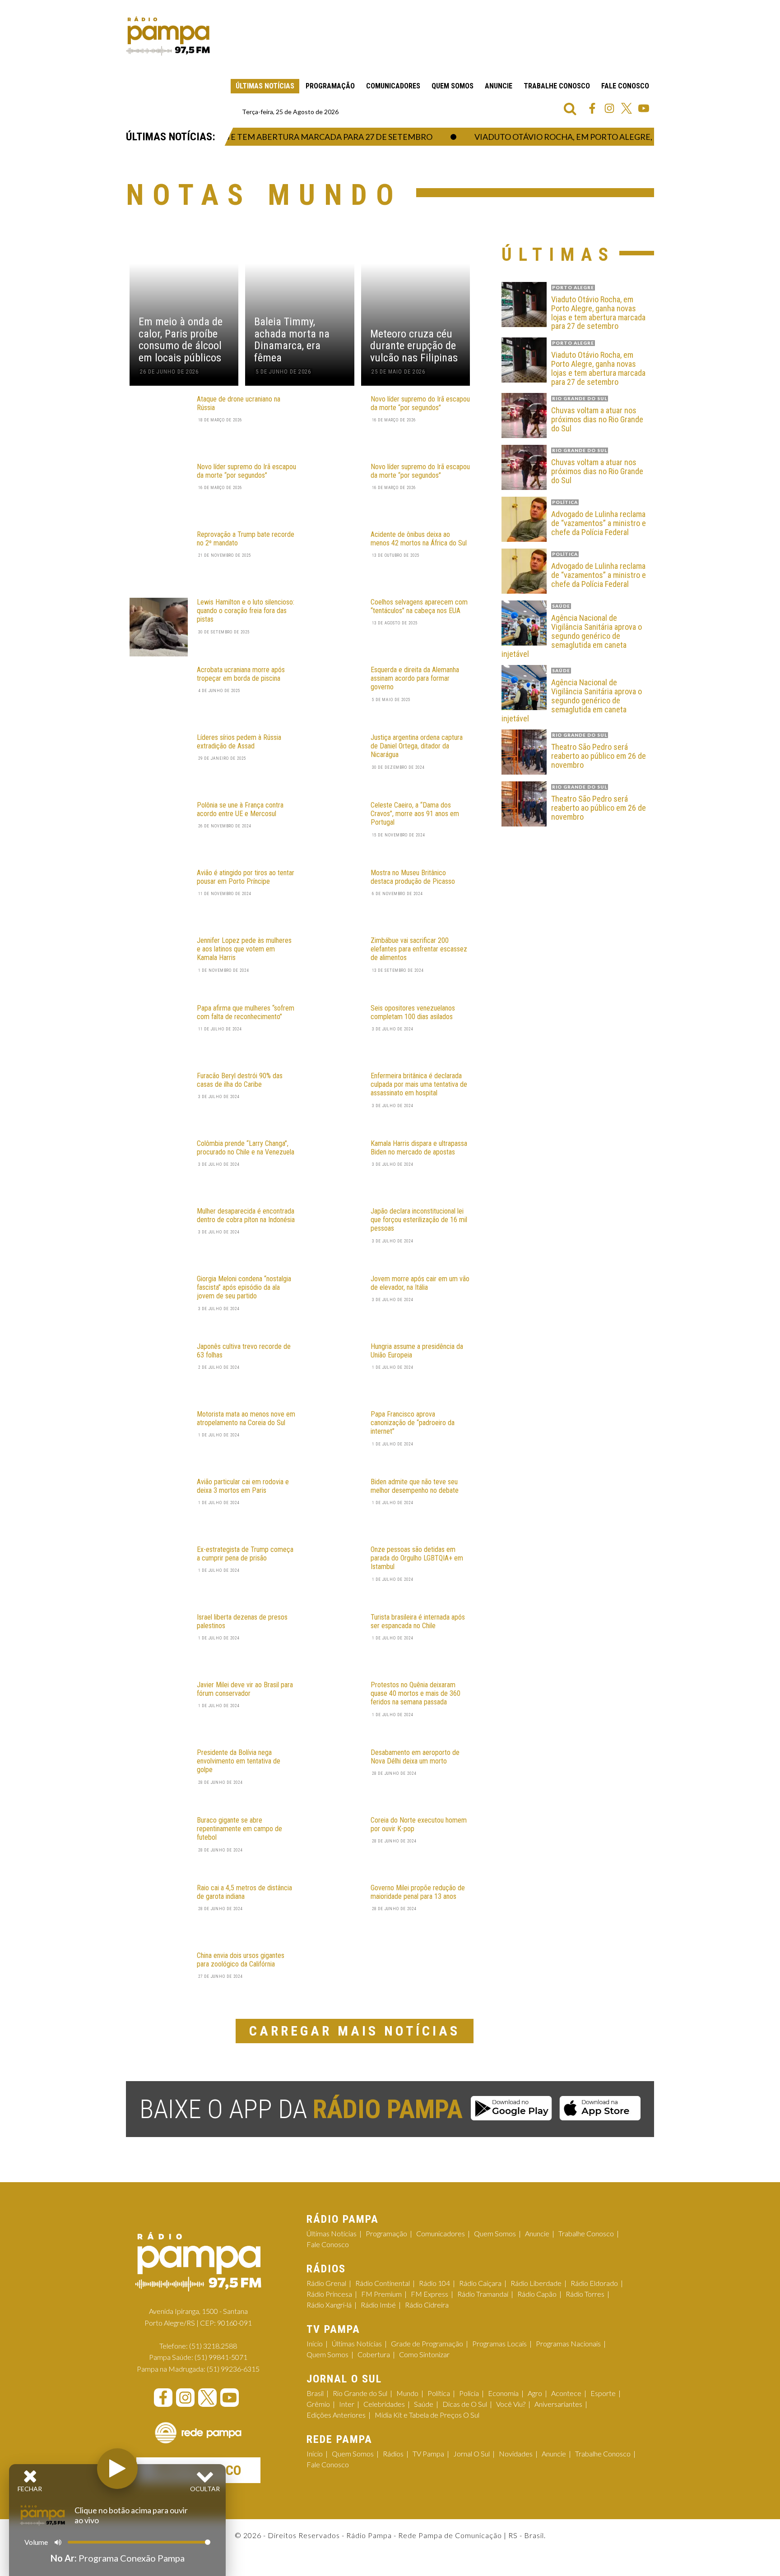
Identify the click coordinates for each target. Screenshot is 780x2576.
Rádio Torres (585, 2294)
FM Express (429, 2294)
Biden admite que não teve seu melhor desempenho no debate (415, 1486)
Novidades (516, 2454)
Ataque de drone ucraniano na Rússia (239, 403)
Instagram (609, 108)
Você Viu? (511, 2404)
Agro (535, 2393)
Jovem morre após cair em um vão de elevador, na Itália (420, 1283)
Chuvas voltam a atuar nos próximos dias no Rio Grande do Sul (597, 419)
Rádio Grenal (326, 2283)
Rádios (393, 2454)
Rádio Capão (537, 2294)
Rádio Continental (383, 2283)
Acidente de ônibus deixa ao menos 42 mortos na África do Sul (419, 539)
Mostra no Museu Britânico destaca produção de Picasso (413, 877)
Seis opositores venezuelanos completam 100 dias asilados (413, 1012)
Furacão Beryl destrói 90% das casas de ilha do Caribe (240, 1080)
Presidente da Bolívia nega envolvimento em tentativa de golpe (239, 1761)
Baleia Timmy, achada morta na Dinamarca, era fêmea (292, 340)
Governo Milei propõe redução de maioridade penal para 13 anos (418, 1892)
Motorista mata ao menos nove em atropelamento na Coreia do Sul (246, 1418)
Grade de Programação (427, 2343)
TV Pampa (428, 2454)
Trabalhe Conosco (557, 86)
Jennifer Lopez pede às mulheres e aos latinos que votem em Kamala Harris (244, 949)
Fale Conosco (625, 86)
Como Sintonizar (424, 2354)
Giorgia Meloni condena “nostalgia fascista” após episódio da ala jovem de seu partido (244, 1287)
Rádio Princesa (329, 2294)
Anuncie (499, 86)
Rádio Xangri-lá (329, 2305)
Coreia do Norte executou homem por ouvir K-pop (419, 1824)
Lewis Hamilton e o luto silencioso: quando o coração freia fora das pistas (246, 611)
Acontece (566, 2393)
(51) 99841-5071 (221, 2357)
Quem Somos (453, 86)
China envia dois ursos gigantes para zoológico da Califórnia (241, 1960)
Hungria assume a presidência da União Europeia (417, 1351)
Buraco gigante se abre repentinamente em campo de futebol (239, 1829)
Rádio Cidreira (427, 2305)
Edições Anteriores (336, 2415)
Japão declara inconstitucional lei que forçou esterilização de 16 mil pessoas (419, 1220)
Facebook (592, 108)
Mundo (407, 2393)
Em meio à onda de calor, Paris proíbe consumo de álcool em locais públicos (181, 340)
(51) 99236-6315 (233, 2369)
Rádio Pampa (168, 36)
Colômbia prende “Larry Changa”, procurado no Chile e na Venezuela (246, 1148)
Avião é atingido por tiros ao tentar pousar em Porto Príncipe (246, 877)
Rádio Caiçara (480, 2283)
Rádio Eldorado (594, 2283)
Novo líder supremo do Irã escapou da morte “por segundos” (420, 403)
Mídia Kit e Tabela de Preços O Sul (427, 2415)
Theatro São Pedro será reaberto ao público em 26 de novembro (599, 756)
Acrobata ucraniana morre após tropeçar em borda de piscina (241, 674)
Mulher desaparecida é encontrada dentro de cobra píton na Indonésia (246, 1215)
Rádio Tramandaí (483, 2294)
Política (439, 2393)
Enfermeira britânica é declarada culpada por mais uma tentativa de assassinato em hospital (419, 1084)
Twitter (627, 108)
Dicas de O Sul (465, 2404)
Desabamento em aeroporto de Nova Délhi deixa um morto (415, 1757)
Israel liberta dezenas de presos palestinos (242, 1621)
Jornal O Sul (471, 2454)
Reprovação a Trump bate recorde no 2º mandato (246, 539)
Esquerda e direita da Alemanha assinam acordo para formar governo (415, 678)
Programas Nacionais (568, 2343)
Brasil (315, 2393)
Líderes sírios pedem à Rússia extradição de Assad (239, 742)
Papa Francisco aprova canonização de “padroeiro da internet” (413, 1423)
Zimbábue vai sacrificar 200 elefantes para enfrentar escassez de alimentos (419, 949)
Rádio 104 (434, 2283)
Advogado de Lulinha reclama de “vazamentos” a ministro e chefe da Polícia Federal (599, 523)
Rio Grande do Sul (360, 2393)
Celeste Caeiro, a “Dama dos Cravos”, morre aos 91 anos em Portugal (415, 814)
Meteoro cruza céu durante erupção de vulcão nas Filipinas (414, 346)
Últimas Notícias (265, 86)
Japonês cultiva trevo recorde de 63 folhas (244, 1351)
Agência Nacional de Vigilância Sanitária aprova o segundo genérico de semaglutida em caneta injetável (572, 636)
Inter (347, 2404)
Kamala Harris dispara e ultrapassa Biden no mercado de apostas (419, 1148)
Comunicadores (393, 86)
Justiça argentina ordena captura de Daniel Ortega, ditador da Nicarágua (417, 746)
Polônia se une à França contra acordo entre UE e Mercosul (240, 809)
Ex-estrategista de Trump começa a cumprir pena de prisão (245, 1554)
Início (315, 2343)
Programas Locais (499, 2343)
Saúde (424, 2404)
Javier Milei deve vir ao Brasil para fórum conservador (245, 1689)
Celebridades (384, 2404)
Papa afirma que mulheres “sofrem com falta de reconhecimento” (246, 1012)
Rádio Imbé (378, 2305)
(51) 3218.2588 (213, 2346)
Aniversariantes (558, 2404)
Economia (503, 2393)
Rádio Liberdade (536, 2283)
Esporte (603, 2393)
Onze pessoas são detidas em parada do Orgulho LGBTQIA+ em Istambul (417, 1558)
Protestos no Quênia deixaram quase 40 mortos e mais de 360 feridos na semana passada (416, 1693)
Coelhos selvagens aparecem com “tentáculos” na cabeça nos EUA (419, 606)
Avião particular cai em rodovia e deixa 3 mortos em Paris (243, 1486)
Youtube (644, 108)
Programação (330, 86)
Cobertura (374, 2354)
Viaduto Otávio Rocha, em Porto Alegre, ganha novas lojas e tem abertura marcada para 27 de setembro (598, 313)
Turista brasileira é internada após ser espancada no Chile (418, 1621)
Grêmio (318, 2404)
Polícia (469, 2393)
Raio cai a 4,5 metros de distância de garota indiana (244, 1892)
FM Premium (381, 2294)
